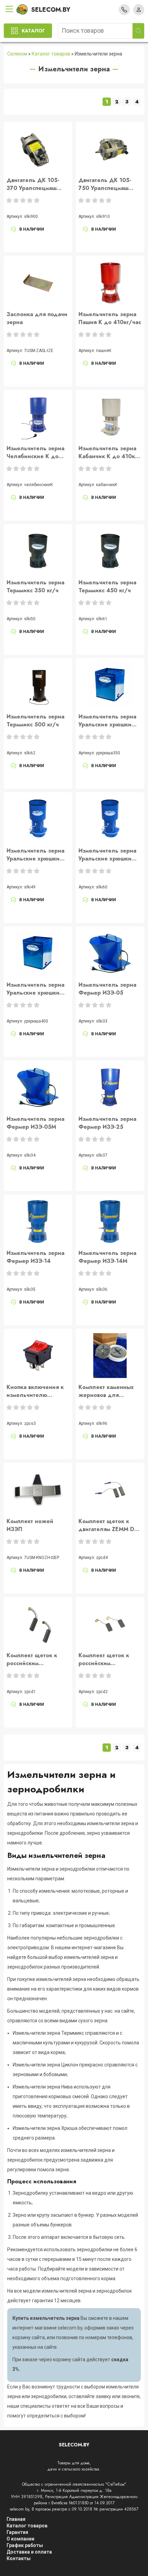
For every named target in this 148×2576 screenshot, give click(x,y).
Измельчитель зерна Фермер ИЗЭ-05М (35, 1123)
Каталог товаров (51, 54)
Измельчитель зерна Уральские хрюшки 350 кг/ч (35, 855)
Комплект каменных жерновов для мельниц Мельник (106, 1391)
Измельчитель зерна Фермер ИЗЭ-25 (107, 1123)
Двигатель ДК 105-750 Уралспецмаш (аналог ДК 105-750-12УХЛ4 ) (107, 184)
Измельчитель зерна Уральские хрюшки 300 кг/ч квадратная (107, 721)
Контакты (19, 2558)
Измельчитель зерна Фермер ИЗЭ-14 (35, 1257)
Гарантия (17, 2532)
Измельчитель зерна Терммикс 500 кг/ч (35, 721)
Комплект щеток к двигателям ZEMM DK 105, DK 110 (108, 1525)
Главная (16, 2519)
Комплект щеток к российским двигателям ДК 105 (33, 1659)
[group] (38, 149)
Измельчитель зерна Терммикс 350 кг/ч (35, 586)
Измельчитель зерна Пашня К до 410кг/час (110, 318)
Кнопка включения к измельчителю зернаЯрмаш (35, 1391)
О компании (20, 2539)
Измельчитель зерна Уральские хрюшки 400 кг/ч (107, 855)
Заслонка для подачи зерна (37, 318)
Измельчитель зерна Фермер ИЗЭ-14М (107, 1257)
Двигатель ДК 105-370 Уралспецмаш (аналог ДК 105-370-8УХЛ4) (35, 184)
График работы (25, 2545)
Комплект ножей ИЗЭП (30, 1525)
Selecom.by (51, 10)
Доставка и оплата (29, 2552)
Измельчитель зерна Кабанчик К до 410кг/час (109, 452)
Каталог (33, 31)
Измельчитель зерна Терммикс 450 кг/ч (107, 586)
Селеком (17, 54)
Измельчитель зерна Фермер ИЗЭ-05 (107, 989)
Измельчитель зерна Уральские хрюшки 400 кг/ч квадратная (36, 989)
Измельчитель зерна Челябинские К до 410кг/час (35, 452)
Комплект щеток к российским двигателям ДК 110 (105, 1659)
